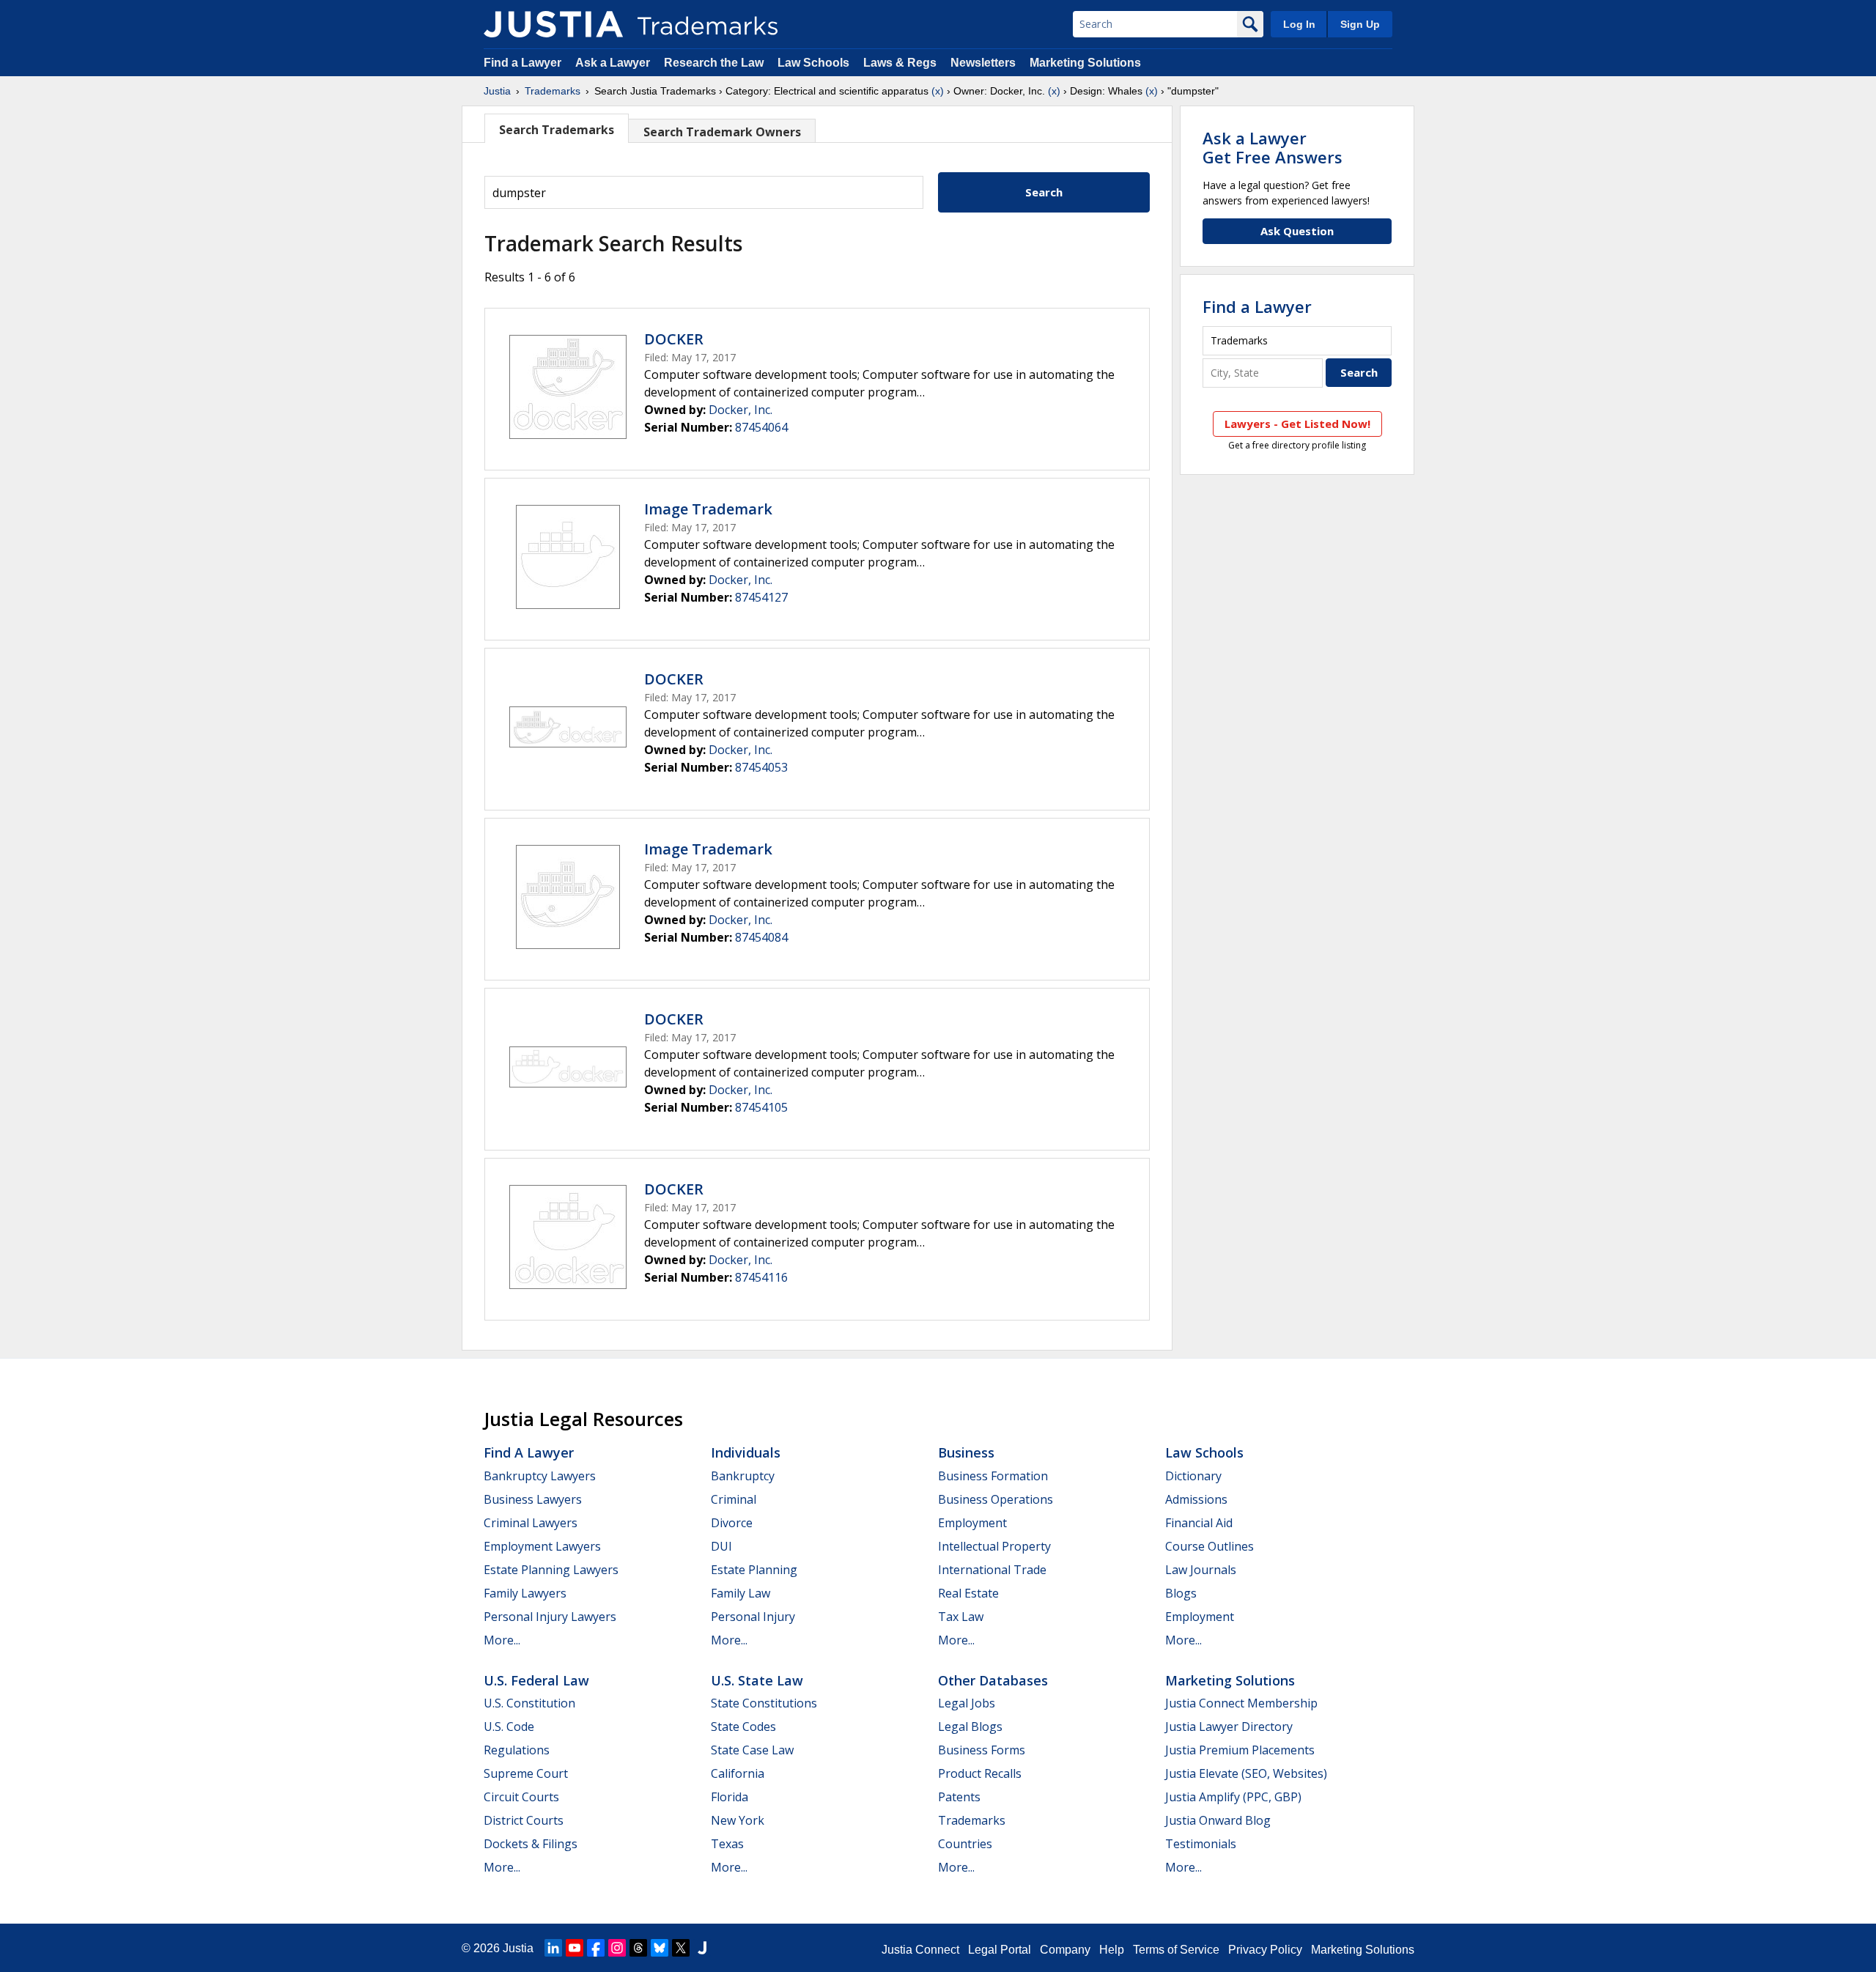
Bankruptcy (743, 1476)
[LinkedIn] (553, 1948)
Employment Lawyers (542, 1546)
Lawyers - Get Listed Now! (1297, 424)
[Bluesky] (660, 1948)
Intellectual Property (994, 1546)
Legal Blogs (970, 1727)
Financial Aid (1199, 1523)
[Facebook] (596, 1948)
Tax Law (961, 1617)
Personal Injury (753, 1617)
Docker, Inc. (741, 410)
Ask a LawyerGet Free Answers (1273, 147)
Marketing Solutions (1085, 63)
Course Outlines (1210, 1546)
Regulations (517, 1750)
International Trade (992, 1570)
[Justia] (553, 24)
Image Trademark (708, 509)
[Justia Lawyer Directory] (702, 1948)
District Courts (524, 1820)
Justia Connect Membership (1241, 1703)
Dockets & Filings (531, 1844)
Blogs (1181, 1593)
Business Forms (982, 1750)
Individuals (746, 1452)
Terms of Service (1176, 1950)
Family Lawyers (525, 1593)
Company (1065, 1950)
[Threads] (638, 1948)
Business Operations (996, 1499)
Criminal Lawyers (531, 1523)
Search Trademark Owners (722, 132)
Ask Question (1297, 231)
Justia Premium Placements (1240, 1750)
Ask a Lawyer (613, 63)
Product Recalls (980, 1773)
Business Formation (993, 1476)
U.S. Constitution (529, 1703)
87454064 (761, 427)
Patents (959, 1797)
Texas (727, 1844)
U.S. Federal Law (536, 1680)
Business (966, 1452)
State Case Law (752, 1750)
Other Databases (993, 1680)
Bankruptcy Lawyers (540, 1476)
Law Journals (1201, 1570)
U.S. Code (509, 1727)
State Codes (743, 1727)
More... (502, 1640)
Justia (497, 91)
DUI (721, 1546)
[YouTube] (575, 1948)
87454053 (761, 767)
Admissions (1196, 1499)
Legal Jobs (967, 1703)
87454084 (761, 937)
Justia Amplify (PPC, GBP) (1233, 1797)
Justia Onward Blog (1218, 1820)
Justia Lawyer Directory (1229, 1727)
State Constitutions (764, 1703)
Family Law (741, 1593)
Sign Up (1360, 24)
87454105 (761, 1107)
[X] (681, 1948)
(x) (938, 91)
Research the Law (714, 63)
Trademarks (553, 91)
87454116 (761, 1277)
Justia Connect (920, 1950)
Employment (972, 1523)
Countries (965, 1844)
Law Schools (813, 63)
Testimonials (1201, 1844)
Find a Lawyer (522, 63)
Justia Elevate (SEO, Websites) (1246, 1773)
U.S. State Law (757, 1680)
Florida (730, 1797)
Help (1112, 1950)
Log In (1299, 24)
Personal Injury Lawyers (550, 1617)
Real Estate (968, 1593)
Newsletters (983, 63)
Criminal (734, 1499)
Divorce (732, 1523)
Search (1044, 192)
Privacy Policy (1265, 1950)
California (738, 1773)
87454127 (761, 597)
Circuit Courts (521, 1797)
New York (738, 1820)
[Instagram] (617, 1948)
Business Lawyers (533, 1499)
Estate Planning (754, 1570)
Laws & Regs (900, 63)
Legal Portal (1000, 1950)
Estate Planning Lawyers (551, 1570)
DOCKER (674, 339)
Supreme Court (526, 1773)
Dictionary (1193, 1476)
